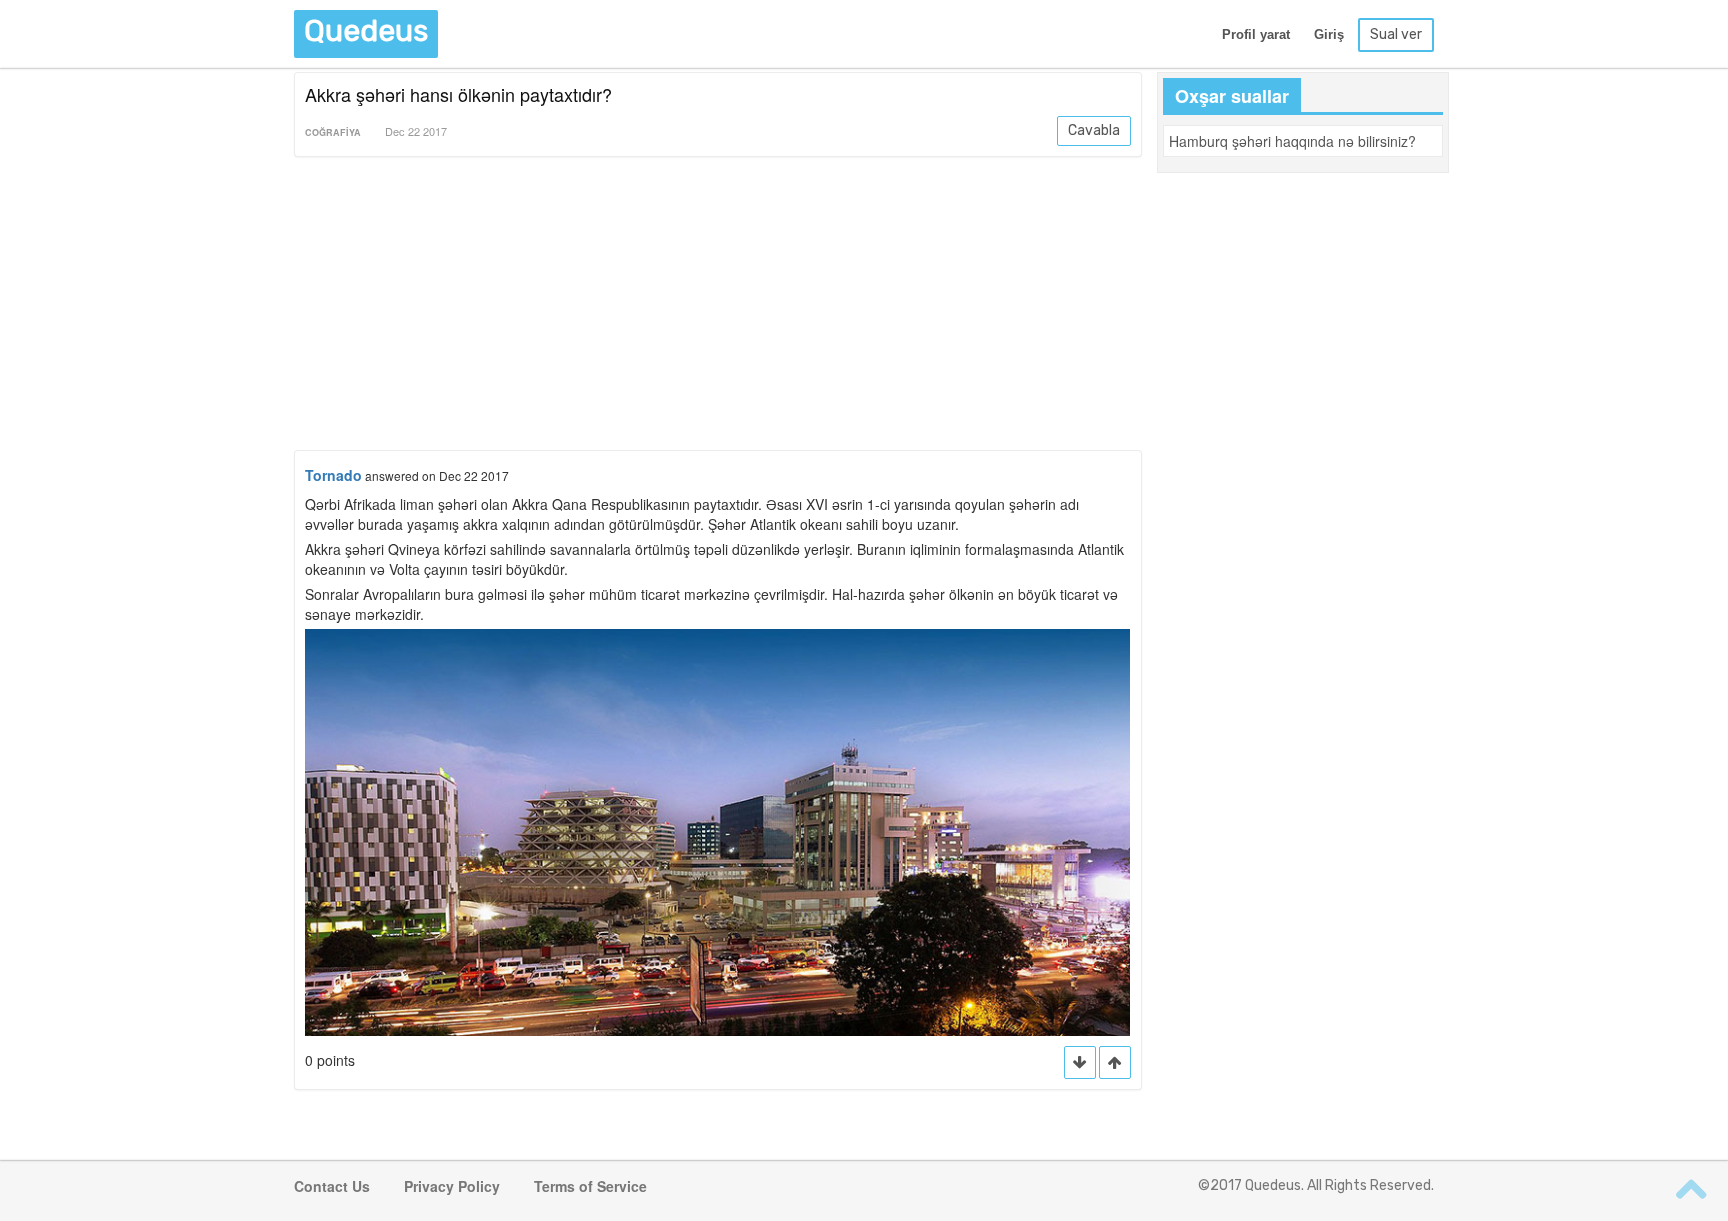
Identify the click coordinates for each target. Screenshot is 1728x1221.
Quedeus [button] (366, 31)
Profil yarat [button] (1256, 34)
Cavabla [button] (1094, 130)
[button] (1115, 1062)
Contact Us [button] (332, 1186)
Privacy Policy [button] (452, 1186)
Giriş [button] (1329, 34)
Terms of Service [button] (590, 1186)
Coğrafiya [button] (333, 132)
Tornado (333, 475)
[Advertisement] (718, 307)
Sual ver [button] (1396, 34)
